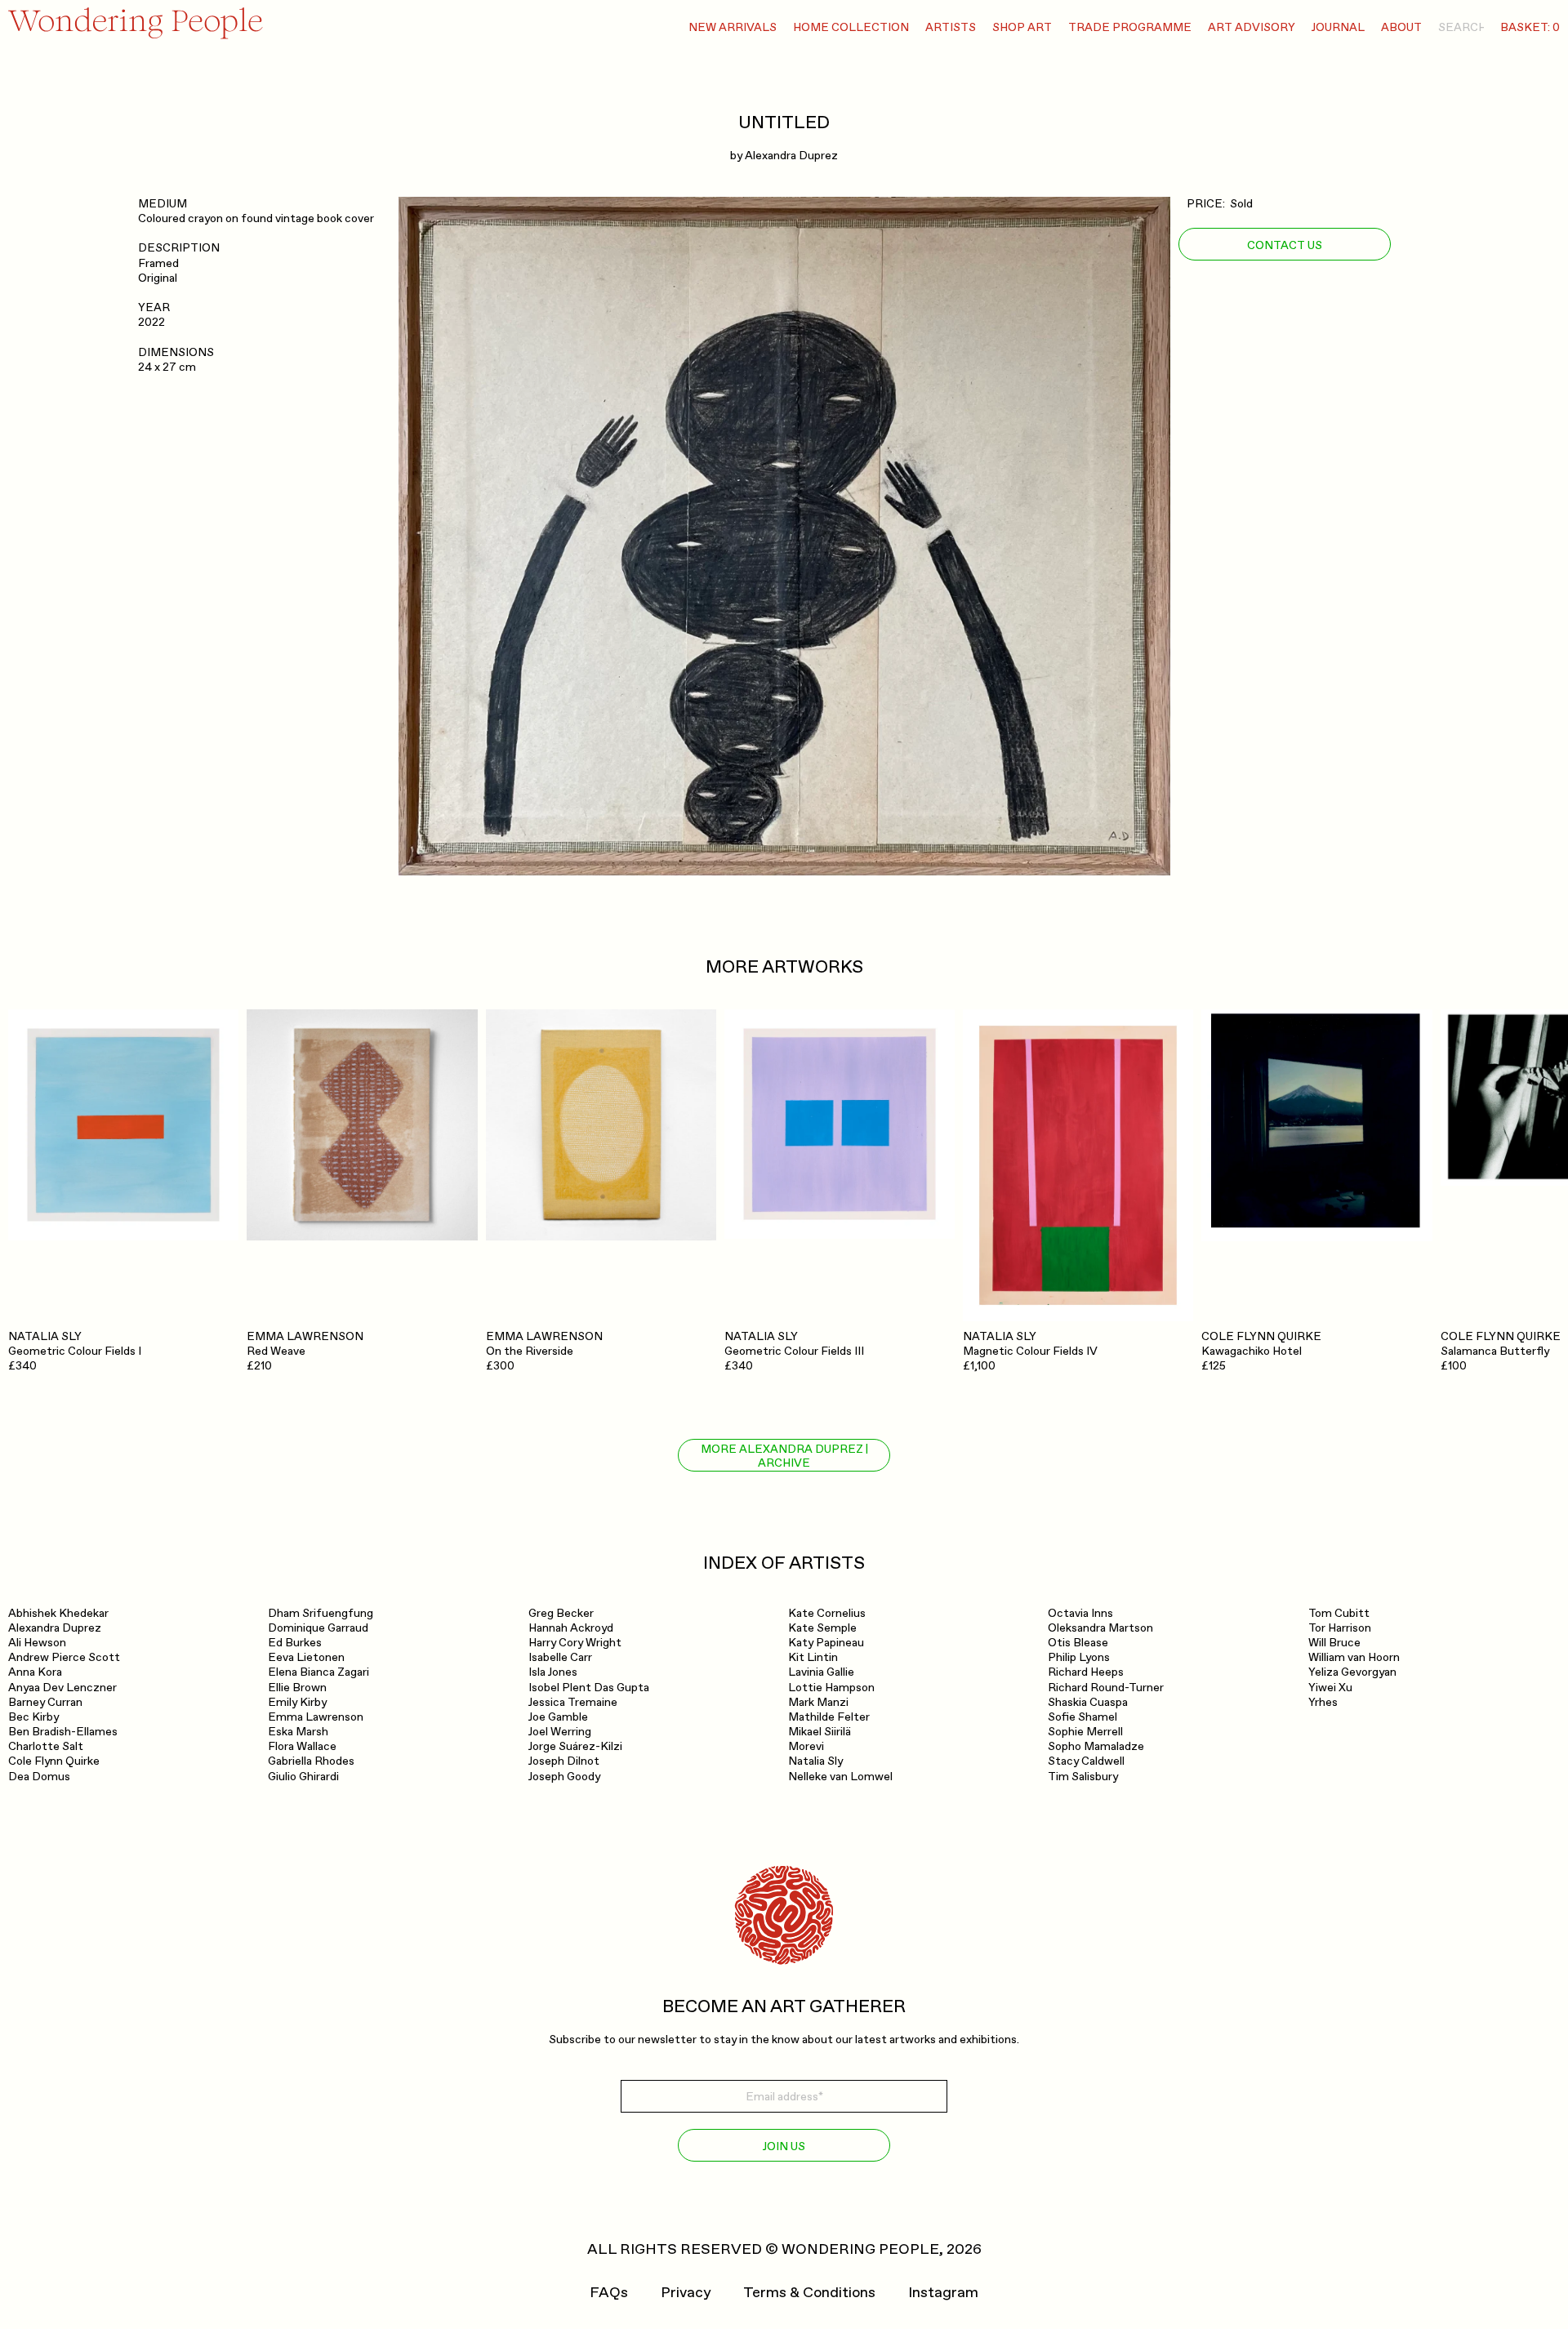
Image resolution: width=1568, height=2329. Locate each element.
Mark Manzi (818, 1702)
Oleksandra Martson (1100, 1628)
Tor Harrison (1340, 1628)
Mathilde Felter (829, 1717)
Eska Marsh (298, 1732)
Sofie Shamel (1082, 1717)
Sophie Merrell (1085, 1732)
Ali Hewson (37, 1643)
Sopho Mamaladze (1096, 1746)
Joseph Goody (564, 1777)
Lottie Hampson (831, 1688)
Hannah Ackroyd (571, 1628)
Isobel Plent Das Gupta (589, 1688)
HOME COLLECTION (851, 27)
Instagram (943, 2293)
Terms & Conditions (809, 2293)
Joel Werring (560, 1732)
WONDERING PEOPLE (860, 2249)
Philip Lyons (1079, 1657)
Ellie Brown (297, 1688)
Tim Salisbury (1083, 1777)
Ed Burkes (295, 1643)
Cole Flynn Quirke (54, 1761)
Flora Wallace (302, 1746)
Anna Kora (35, 1672)
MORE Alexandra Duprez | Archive (784, 1456)
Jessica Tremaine (573, 1702)
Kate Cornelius (827, 1613)
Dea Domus (39, 1777)
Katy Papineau (826, 1643)
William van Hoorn (1354, 1657)
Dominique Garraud (318, 1628)
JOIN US (784, 2146)
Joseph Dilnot (564, 1761)
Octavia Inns (1080, 1613)
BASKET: (1530, 27)
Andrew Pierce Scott (64, 1657)
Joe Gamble (558, 1717)
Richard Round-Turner (1106, 1688)
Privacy (686, 2293)
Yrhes (1323, 1702)
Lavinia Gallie (821, 1672)
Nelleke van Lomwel (840, 1777)
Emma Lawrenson (316, 1717)
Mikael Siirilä (820, 1732)
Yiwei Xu (1330, 1688)
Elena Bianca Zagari (318, 1672)
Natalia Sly (815, 1761)
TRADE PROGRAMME (1130, 27)
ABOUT (1401, 27)
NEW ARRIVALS (733, 27)
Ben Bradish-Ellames (63, 1732)
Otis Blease (1078, 1643)
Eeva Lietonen (306, 1657)
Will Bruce (1334, 1643)
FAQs (609, 2293)
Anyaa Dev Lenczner (62, 1688)
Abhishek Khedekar (58, 1613)
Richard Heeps (1086, 1672)
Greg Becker (561, 1613)
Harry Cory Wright (575, 1643)
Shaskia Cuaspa (1088, 1702)
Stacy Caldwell (1086, 1761)
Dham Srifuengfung (321, 1613)
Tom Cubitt (1339, 1613)
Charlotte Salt (46, 1746)
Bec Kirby (33, 1717)
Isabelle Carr (560, 1657)
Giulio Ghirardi (303, 1777)
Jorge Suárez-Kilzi (575, 1746)
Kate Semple (822, 1628)
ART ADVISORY (1252, 27)
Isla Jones (553, 1672)
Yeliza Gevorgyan (1352, 1672)
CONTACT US (1285, 245)
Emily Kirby (297, 1702)
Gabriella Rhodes (311, 1761)
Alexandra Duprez (791, 156)
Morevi (806, 1746)
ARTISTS (951, 27)
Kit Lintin (813, 1657)
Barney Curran (45, 1702)
